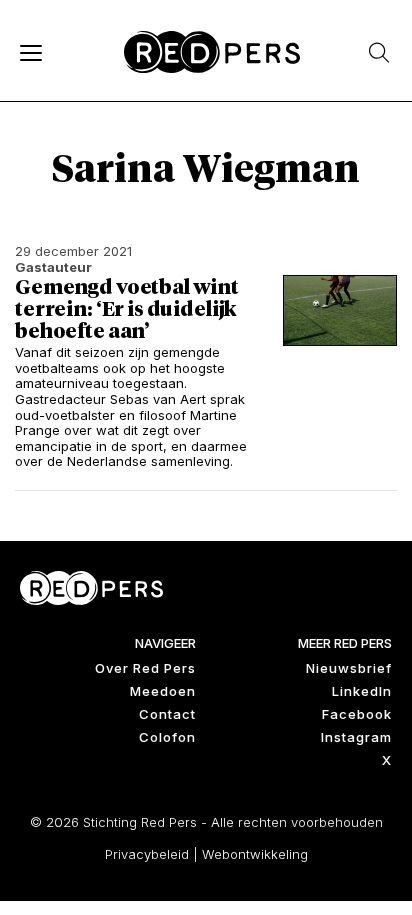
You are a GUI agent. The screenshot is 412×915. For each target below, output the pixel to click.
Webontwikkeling (255, 854)
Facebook (357, 714)
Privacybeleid (147, 854)
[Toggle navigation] (30, 52)
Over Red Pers (145, 668)
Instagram (356, 737)
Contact (167, 714)
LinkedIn (362, 691)
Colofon (167, 737)
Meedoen (163, 691)
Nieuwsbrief (349, 668)
